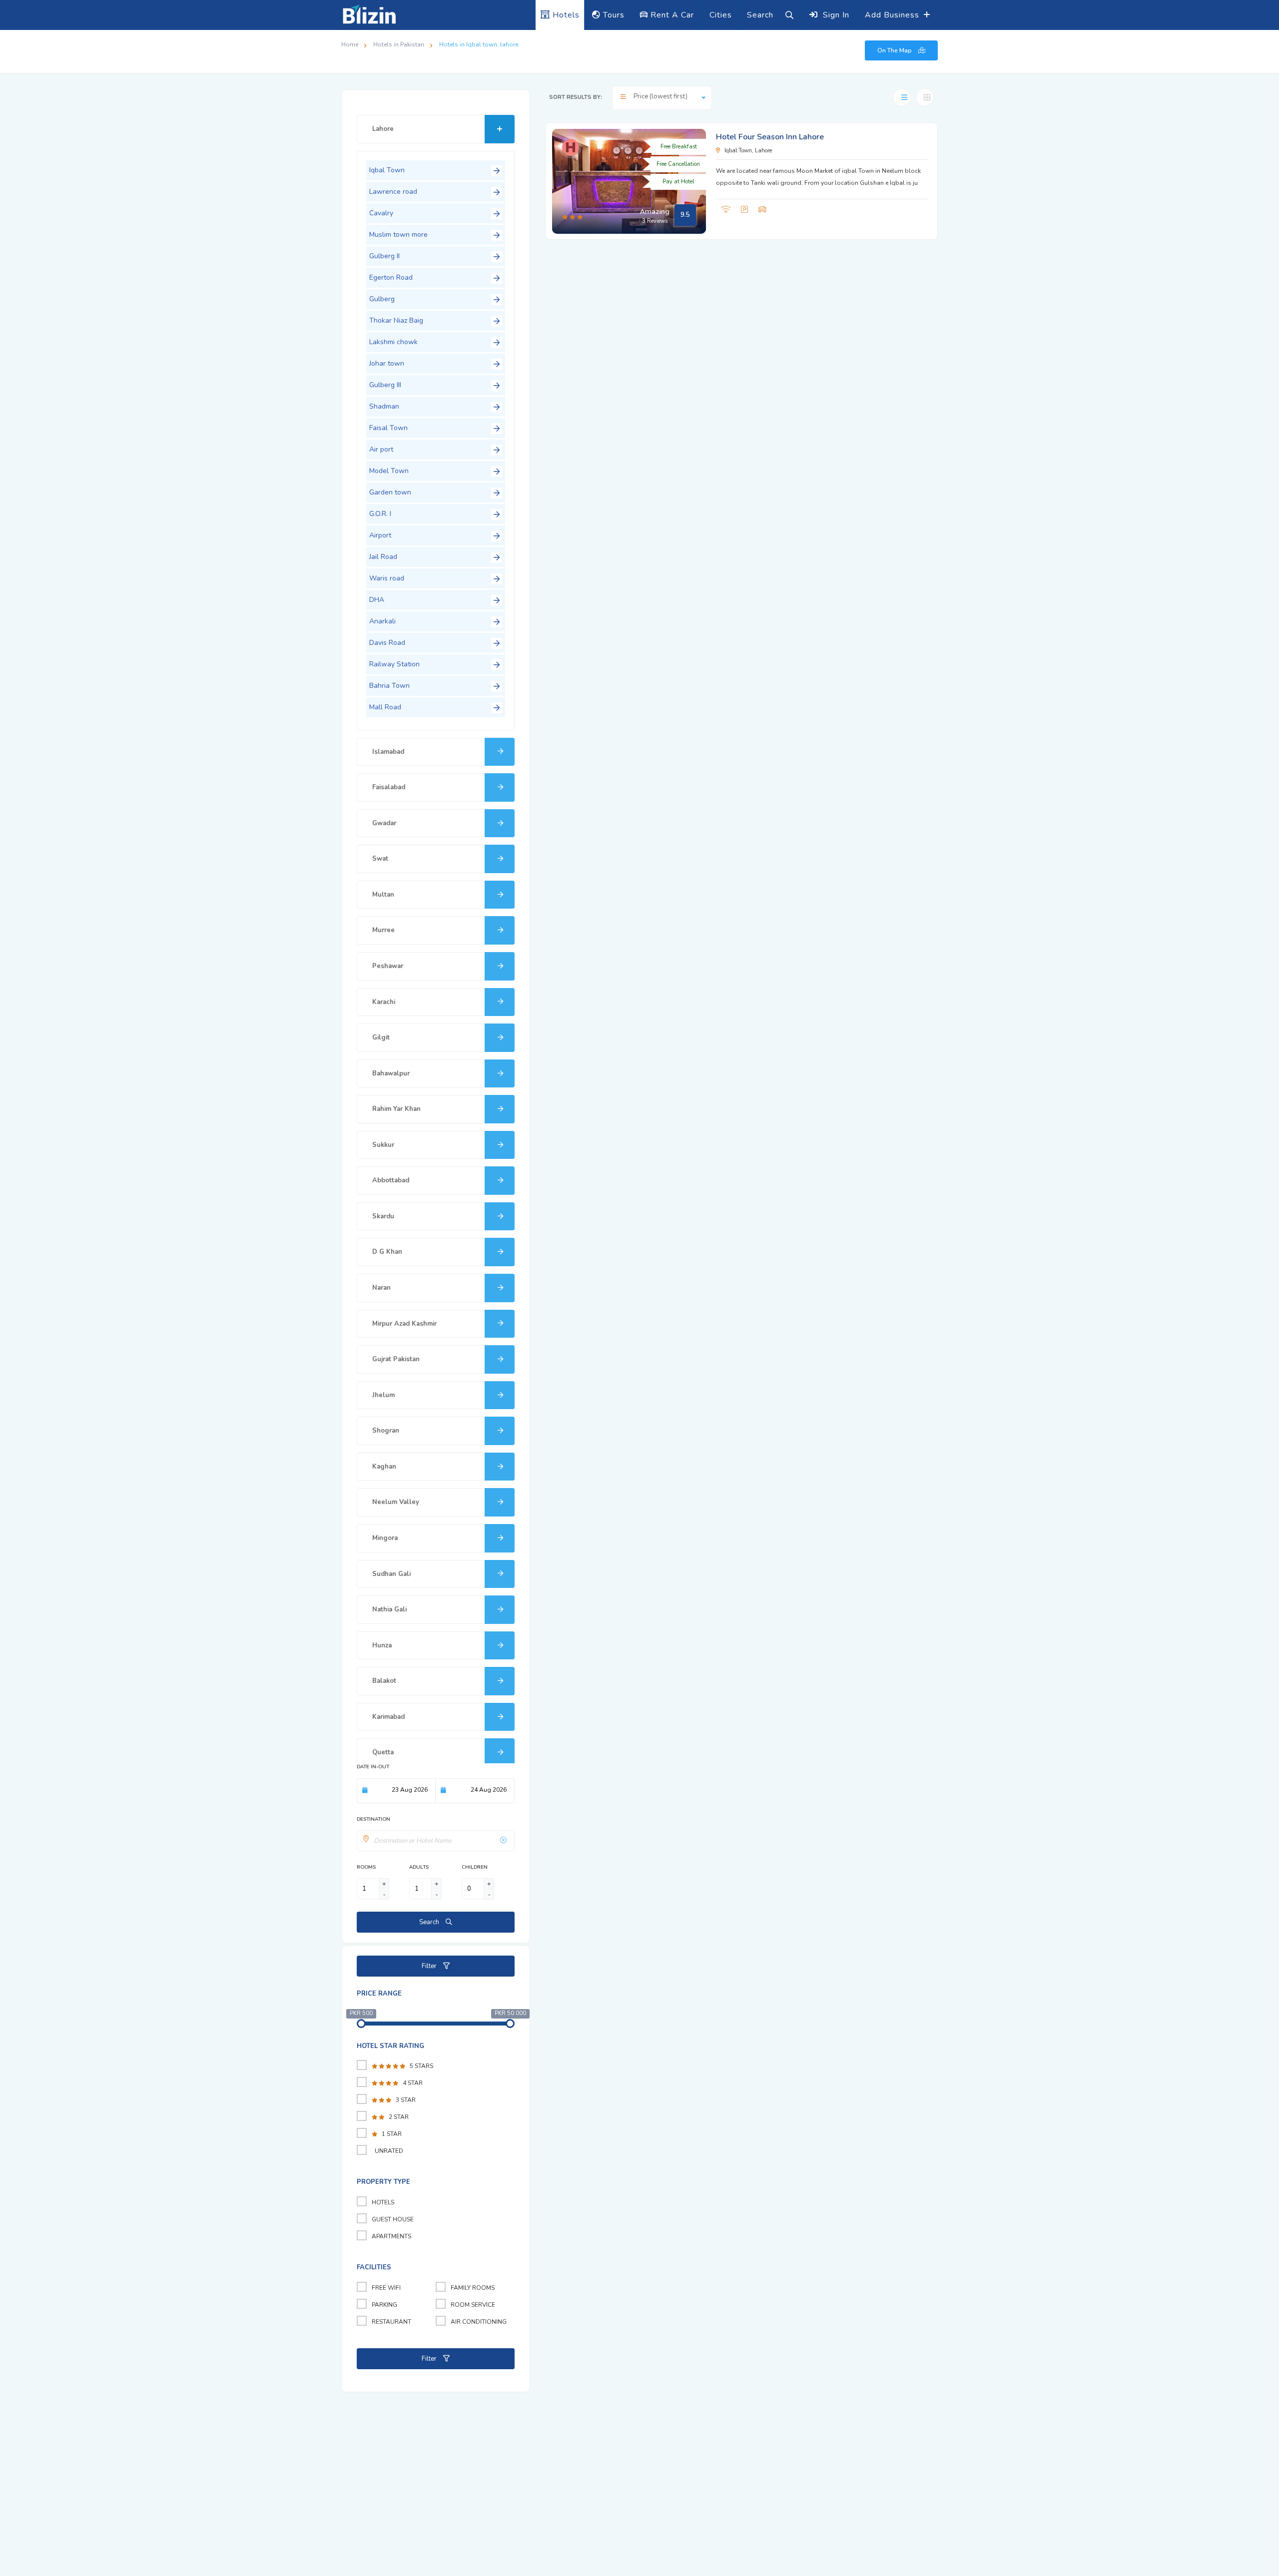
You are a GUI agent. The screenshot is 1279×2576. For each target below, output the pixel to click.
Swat (380, 859)
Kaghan (384, 1467)
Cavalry (381, 213)
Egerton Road (391, 277)
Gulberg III (385, 385)
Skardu (383, 1216)
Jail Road (383, 557)
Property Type (383, 2182)
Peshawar (388, 966)
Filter (430, 1966)
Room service (473, 2305)
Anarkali (382, 621)
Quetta (383, 1752)
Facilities (374, 2267)
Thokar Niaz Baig (396, 320)
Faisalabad (389, 787)
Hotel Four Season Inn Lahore (770, 137)
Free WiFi (386, 2288)
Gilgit (381, 1037)
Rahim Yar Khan (396, 1109)
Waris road (387, 578)
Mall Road (385, 707)
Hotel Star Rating (390, 2046)
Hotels (565, 15)
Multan (383, 895)
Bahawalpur (391, 1073)
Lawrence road (393, 192)
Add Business (893, 15)
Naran (381, 1288)
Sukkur (383, 1145)
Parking (384, 2305)
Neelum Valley (396, 1502)
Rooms (366, 1867)
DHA (377, 600)
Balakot (384, 1681)
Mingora (385, 1538)
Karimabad (388, 1717)
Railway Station (394, 664)
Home (350, 44)
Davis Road (387, 643)
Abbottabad (391, 1180)
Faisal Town (388, 428)
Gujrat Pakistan (396, 1359)
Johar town (387, 363)
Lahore (383, 129)
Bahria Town (389, 686)
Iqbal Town (387, 170)
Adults (419, 1867)
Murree (383, 930)
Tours (613, 15)
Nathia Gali (389, 1609)
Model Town (389, 471)
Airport (380, 535)
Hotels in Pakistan (399, 44)
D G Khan (387, 1252)
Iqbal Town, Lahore (769, 151)
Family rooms (473, 2288)
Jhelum (383, 1395)
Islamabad (388, 752)
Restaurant (391, 2322)
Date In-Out (373, 1767)
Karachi (384, 1002)
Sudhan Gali (391, 1574)
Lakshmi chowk (393, 342)
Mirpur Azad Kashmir (404, 1324)
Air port (381, 449)
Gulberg (382, 299)
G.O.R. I (380, 514)
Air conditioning (479, 2322)
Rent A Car (671, 15)
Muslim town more (398, 235)
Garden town (390, 492)
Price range (379, 1994)
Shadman (384, 406)
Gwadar (384, 823)
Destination (373, 1819)
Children (475, 1867)
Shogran (386, 1431)
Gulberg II (384, 256)
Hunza (382, 1645)
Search (430, 1922)
